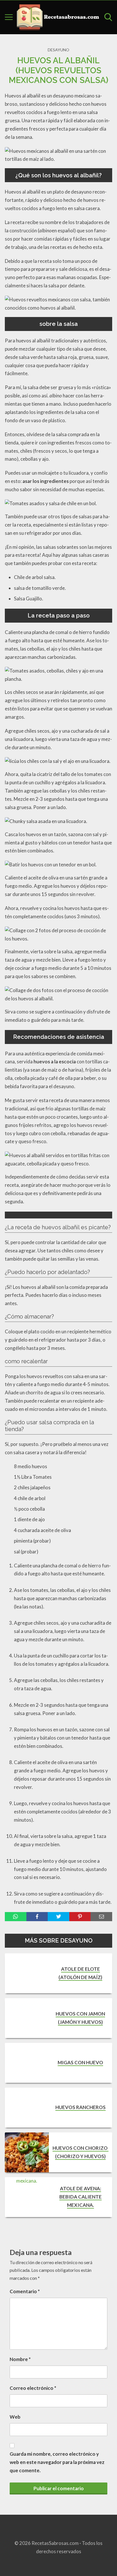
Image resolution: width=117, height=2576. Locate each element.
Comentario (25, 2291)
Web (15, 2417)
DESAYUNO (58, 50)
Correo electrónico (33, 2388)
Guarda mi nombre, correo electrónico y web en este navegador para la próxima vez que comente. (57, 2462)
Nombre (20, 2359)
